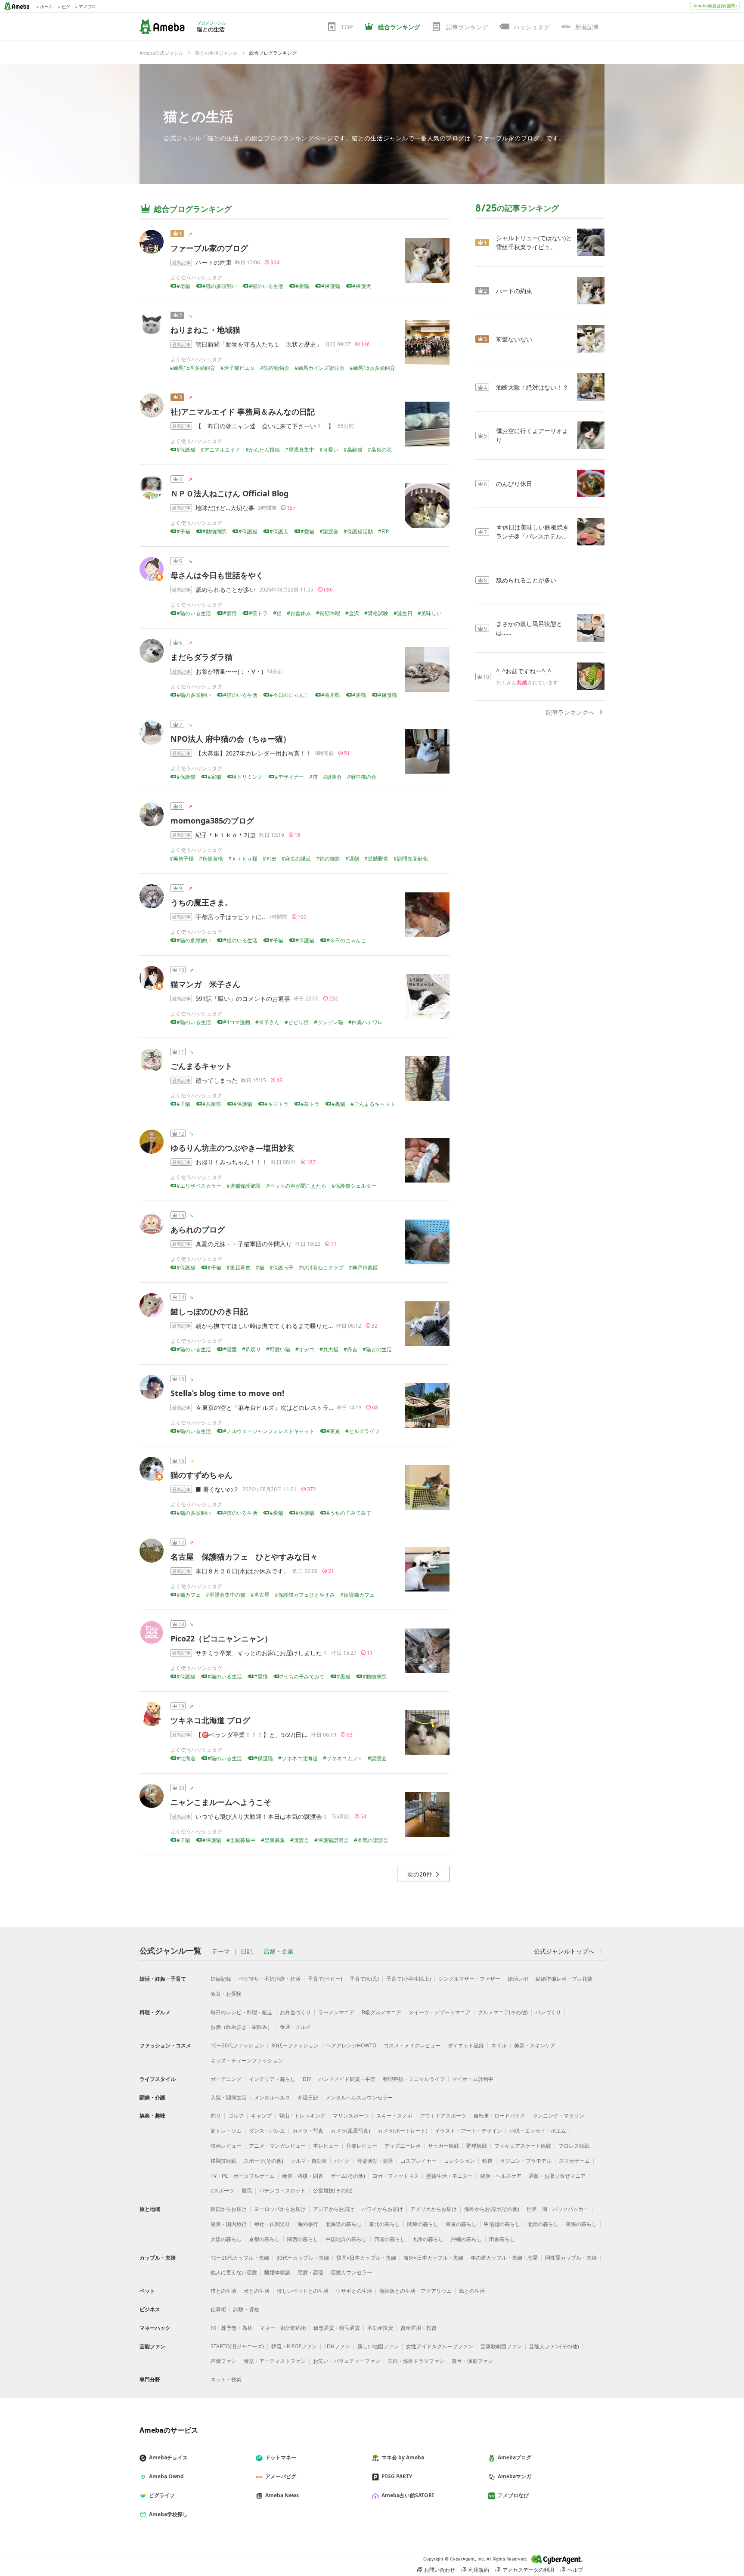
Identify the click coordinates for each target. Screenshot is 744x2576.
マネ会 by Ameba (403, 2457)
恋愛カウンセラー (351, 2272)
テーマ (221, 1951)
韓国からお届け (229, 2209)
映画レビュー (226, 2146)
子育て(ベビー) (325, 1979)
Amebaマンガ (515, 2476)
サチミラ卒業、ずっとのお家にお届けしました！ (262, 1653)
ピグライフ (162, 2495)
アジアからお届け (334, 2209)
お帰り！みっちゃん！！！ (232, 1162)
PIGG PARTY (397, 2476)
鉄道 (487, 2161)
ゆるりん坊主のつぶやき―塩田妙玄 (232, 1148)
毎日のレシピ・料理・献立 (242, 2012)
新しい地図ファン (378, 2346)
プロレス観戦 (574, 2146)
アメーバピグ (281, 2476)
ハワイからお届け (382, 2209)
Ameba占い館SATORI (408, 2495)
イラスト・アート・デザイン (468, 2131)
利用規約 (479, 2570)
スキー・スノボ (394, 2116)
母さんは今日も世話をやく (217, 575)
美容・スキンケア (535, 2045)
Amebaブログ (515, 2457)
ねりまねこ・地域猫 (205, 330)
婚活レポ (518, 1979)
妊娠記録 (221, 1979)
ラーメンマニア (336, 2012)
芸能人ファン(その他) (554, 2346)
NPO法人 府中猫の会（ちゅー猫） (231, 739)
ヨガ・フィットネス (396, 2176)
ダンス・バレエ (267, 2131)
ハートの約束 (214, 262)
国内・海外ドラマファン (416, 2361)
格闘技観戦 (223, 2161)
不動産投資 (380, 2328)
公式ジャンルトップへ (564, 1951)
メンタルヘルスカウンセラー (359, 2098)
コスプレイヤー (418, 2161)
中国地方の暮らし (346, 2239)
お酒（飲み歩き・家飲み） (242, 2027)
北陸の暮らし (543, 2224)
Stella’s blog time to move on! (227, 1393)
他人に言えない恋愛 (234, 2272)
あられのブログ (198, 1229)
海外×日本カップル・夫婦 (433, 2258)
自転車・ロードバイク (499, 2116)
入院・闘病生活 (229, 2098)
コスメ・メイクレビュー (412, 2045)
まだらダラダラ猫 (201, 657)
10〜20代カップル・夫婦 (240, 2258)
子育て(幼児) (364, 1979)
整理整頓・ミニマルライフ (414, 2079)
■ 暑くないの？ (217, 1489)
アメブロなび (513, 2495)
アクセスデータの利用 (528, 2570)
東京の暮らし (461, 2224)
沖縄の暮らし (466, 2239)
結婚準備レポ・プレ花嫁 (564, 1979)
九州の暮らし (428, 2239)
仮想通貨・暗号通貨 (337, 2328)
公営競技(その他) (333, 2191)
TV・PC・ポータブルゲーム (243, 2176)
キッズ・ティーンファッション (247, 2060)
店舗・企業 (279, 1951)
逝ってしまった (217, 1080)
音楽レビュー (362, 2146)
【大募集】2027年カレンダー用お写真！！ (254, 753)
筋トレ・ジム (226, 2131)
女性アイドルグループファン (440, 2346)
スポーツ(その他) (263, 2161)
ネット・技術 (226, 2379)
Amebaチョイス (168, 2457)
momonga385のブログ (212, 820)
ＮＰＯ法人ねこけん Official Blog (229, 493)
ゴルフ (236, 2116)
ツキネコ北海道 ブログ (210, 1720)
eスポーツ (222, 2191)
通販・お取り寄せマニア (557, 2176)
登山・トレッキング (302, 2116)
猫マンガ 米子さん (205, 984)
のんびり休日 (514, 484)
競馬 (247, 2191)
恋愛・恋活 (310, 2272)
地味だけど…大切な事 (225, 508)
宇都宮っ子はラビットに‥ (230, 917)
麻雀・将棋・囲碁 (303, 2176)
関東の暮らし (423, 2224)
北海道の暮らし (344, 2224)
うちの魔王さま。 (201, 902)
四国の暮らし (390, 2239)
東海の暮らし (581, 2224)
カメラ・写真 (308, 2131)
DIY (307, 2079)
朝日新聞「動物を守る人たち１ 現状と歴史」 (259, 344)
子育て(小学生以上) (409, 1979)
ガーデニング (226, 2079)
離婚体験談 (277, 2272)
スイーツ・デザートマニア (440, 2012)
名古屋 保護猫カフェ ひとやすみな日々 (244, 1557)
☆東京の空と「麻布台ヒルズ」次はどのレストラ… (264, 1407)
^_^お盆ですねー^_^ (524, 671)
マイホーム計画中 (473, 2079)
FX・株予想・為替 (231, 2328)
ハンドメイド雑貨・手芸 (347, 2079)
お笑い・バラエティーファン (347, 2361)
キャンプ (261, 2116)
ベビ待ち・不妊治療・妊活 (270, 1979)
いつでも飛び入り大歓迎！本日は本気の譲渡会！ (262, 1816)
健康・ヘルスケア (501, 2176)
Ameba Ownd (166, 2476)
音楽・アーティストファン (275, 2361)
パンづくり (548, 2012)
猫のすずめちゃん (201, 1475)
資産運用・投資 (418, 2328)
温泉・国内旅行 (229, 2224)
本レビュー (326, 2146)
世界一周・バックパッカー (558, 2209)
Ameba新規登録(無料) (715, 6)
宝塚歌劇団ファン (501, 2346)
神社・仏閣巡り (272, 2224)
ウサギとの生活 (354, 2291)
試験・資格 (246, 2309)
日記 (247, 1951)
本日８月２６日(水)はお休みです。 (242, 1571)
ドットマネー (281, 2457)
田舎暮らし (502, 2239)
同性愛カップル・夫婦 (571, 2258)
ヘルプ (575, 2570)
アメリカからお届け (434, 2209)
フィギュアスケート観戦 (523, 2146)
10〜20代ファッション (237, 2045)
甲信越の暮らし (502, 2224)
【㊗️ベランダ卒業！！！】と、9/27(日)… (252, 1735)
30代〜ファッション (295, 2045)
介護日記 (308, 2098)
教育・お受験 (226, 1994)
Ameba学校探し (168, 2514)
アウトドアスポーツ (443, 2116)
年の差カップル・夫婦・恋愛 (504, 2258)
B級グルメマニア (381, 2012)
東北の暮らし (384, 2224)
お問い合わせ (440, 2570)
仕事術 (218, 2309)
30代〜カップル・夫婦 (303, 2258)
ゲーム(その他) (348, 2176)
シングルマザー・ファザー (469, 1979)
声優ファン (223, 2361)
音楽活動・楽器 (375, 2161)
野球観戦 (477, 2146)
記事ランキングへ (570, 712)
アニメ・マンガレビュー (277, 2146)
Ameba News (282, 2495)
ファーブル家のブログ (209, 248)
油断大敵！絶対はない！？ (532, 387)
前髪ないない (514, 339)
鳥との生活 (472, 2291)
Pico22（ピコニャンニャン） (221, 1638)
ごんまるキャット (201, 1066)
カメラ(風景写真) (350, 2131)
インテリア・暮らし (272, 2079)
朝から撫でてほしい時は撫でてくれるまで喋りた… (264, 1326)
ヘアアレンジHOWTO (351, 2045)
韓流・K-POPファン (294, 2346)
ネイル (499, 2045)
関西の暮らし (303, 2239)
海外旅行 (308, 2224)
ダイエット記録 (466, 2045)
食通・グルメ (295, 2027)
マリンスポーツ (351, 2116)
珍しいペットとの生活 (303, 2291)
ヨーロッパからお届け (280, 2209)
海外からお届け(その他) (492, 2209)
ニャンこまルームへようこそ (221, 1802)
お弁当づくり (295, 2012)
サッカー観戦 (443, 2146)
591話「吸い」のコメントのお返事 (243, 999)
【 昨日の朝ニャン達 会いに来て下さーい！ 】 (265, 426)
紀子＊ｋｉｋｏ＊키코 (226, 835)
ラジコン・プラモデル (526, 2161)
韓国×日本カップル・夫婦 (366, 2258)
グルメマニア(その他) (503, 2012)
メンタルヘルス (272, 2098)
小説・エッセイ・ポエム (538, 2131)
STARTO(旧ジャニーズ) (237, 2346)
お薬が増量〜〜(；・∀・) (229, 671)
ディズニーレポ (403, 2146)
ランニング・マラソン (558, 2116)
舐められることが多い (226, 590)
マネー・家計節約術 (283, 2328)
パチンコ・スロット (282, 2191)
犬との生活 (257, 2291)
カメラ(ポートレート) (403, 2131)
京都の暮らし (264, 2239)
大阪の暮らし (226, 2239)
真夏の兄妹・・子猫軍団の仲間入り (244, 1244)
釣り (216, 2116)
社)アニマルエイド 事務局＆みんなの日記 (243, 412)
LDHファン (337, 2346)
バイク (342, 2161)
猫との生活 (198, 116)
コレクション (459, 2161)
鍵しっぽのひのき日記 (209, 1311)
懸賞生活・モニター (449, 2176)
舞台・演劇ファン (472, 2361)
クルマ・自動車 (309, 2161)
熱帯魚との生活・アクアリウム (415, 2291)
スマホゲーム (574, 2161)
